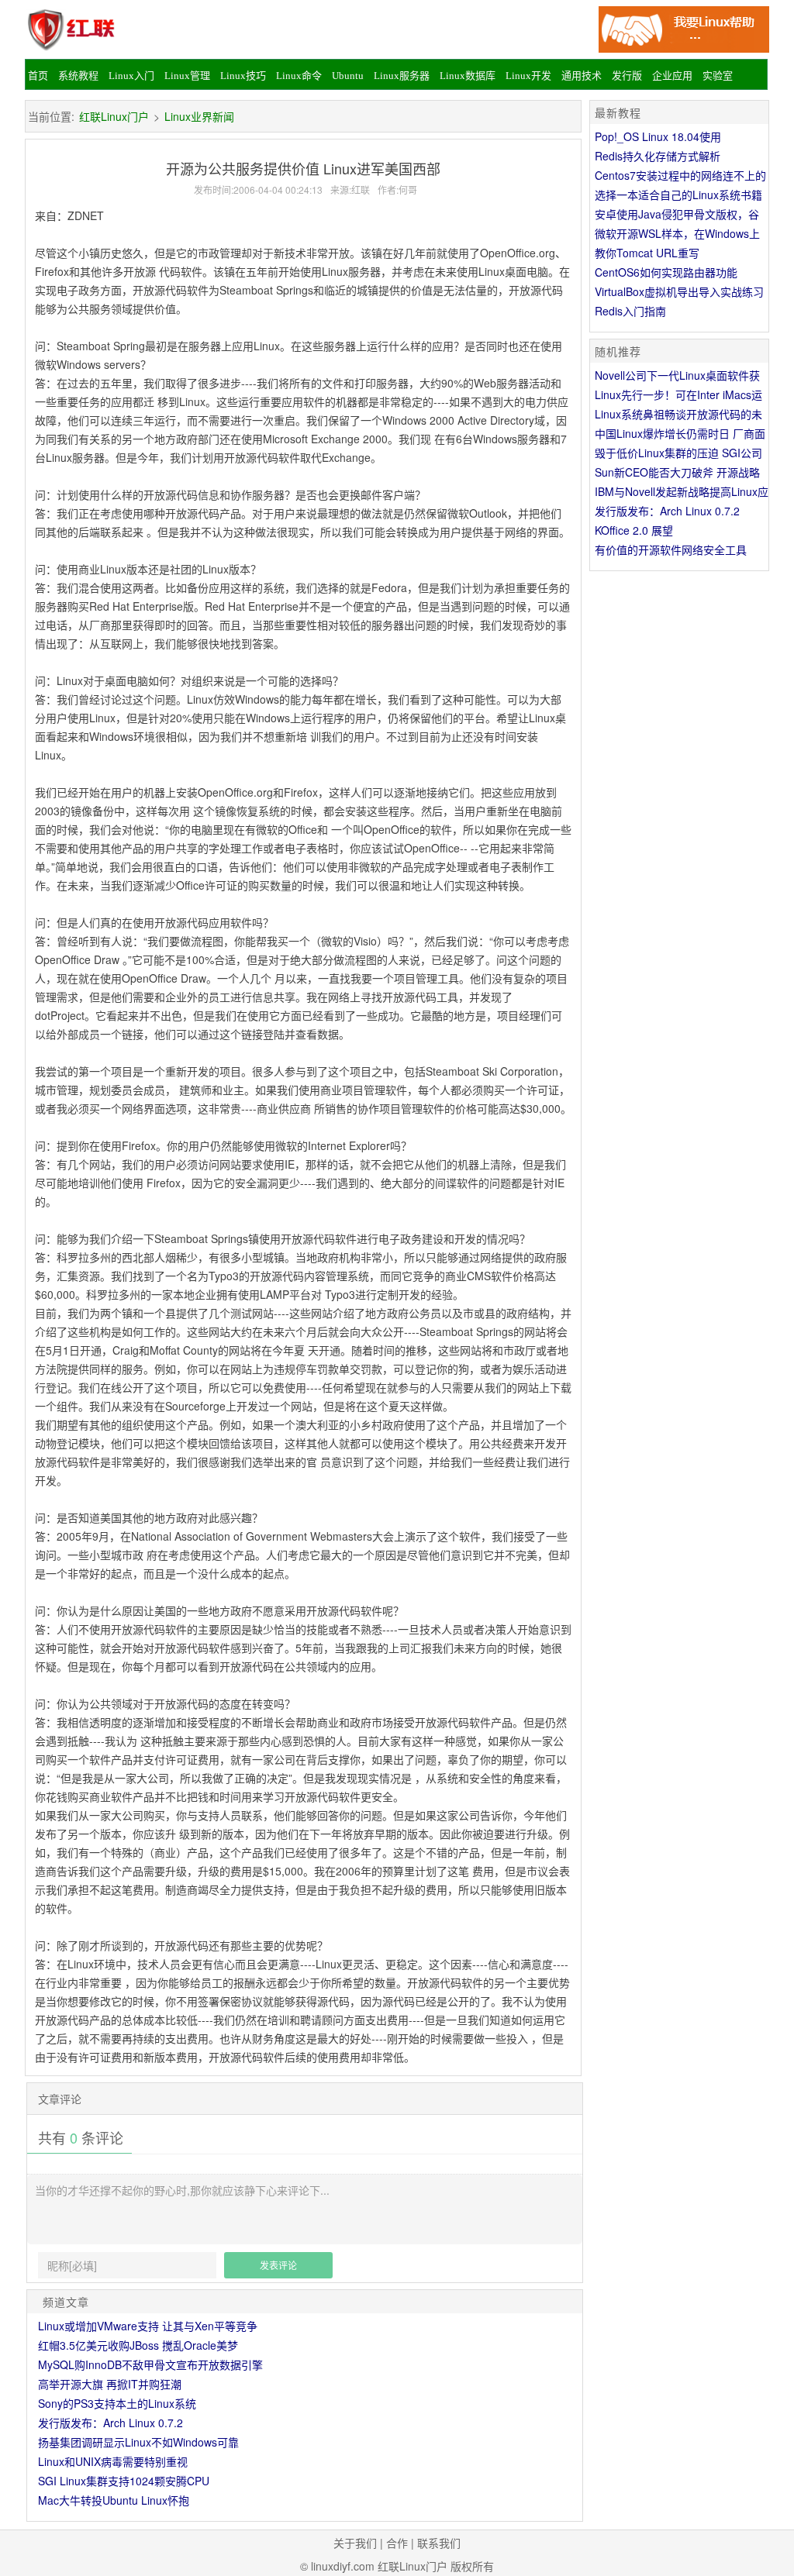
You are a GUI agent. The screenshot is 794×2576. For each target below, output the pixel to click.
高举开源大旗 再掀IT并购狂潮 (110, 2384)
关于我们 (355, 2543)
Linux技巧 (243, 76)
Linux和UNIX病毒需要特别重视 (113, 2461)
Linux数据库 (468, 76)
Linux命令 (299, 76)
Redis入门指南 (630, 311)
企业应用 (672, 76)
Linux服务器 (402, 76)
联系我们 (439, 2543)
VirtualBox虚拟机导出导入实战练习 (679, 291)
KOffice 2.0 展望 (634, 530)
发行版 (627, 76)
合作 (397, 2543)
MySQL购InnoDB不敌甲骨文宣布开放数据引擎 (150, 2364)
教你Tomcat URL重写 (647, 253)
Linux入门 (131, 76)
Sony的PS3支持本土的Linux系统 (117, 2403)
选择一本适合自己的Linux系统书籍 (678, 195)
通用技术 (582, 76)
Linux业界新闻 (199, 116)
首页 (38, 76)
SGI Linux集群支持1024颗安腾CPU (124, 2481)
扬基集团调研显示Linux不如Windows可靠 (138, 2442)
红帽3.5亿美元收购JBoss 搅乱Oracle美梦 (138, 2345)
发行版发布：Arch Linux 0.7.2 (110, 2423)
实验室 (718, 76)
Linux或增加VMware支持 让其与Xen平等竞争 (148, 2326)
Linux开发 (528, 76)
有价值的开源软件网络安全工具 (671, 549)
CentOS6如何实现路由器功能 (666, 272)
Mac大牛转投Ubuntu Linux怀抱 (114, 2500)
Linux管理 (187, 76)
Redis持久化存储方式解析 (658, 156)
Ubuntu (348, 76)
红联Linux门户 (114, 116)
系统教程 (78, 76)
